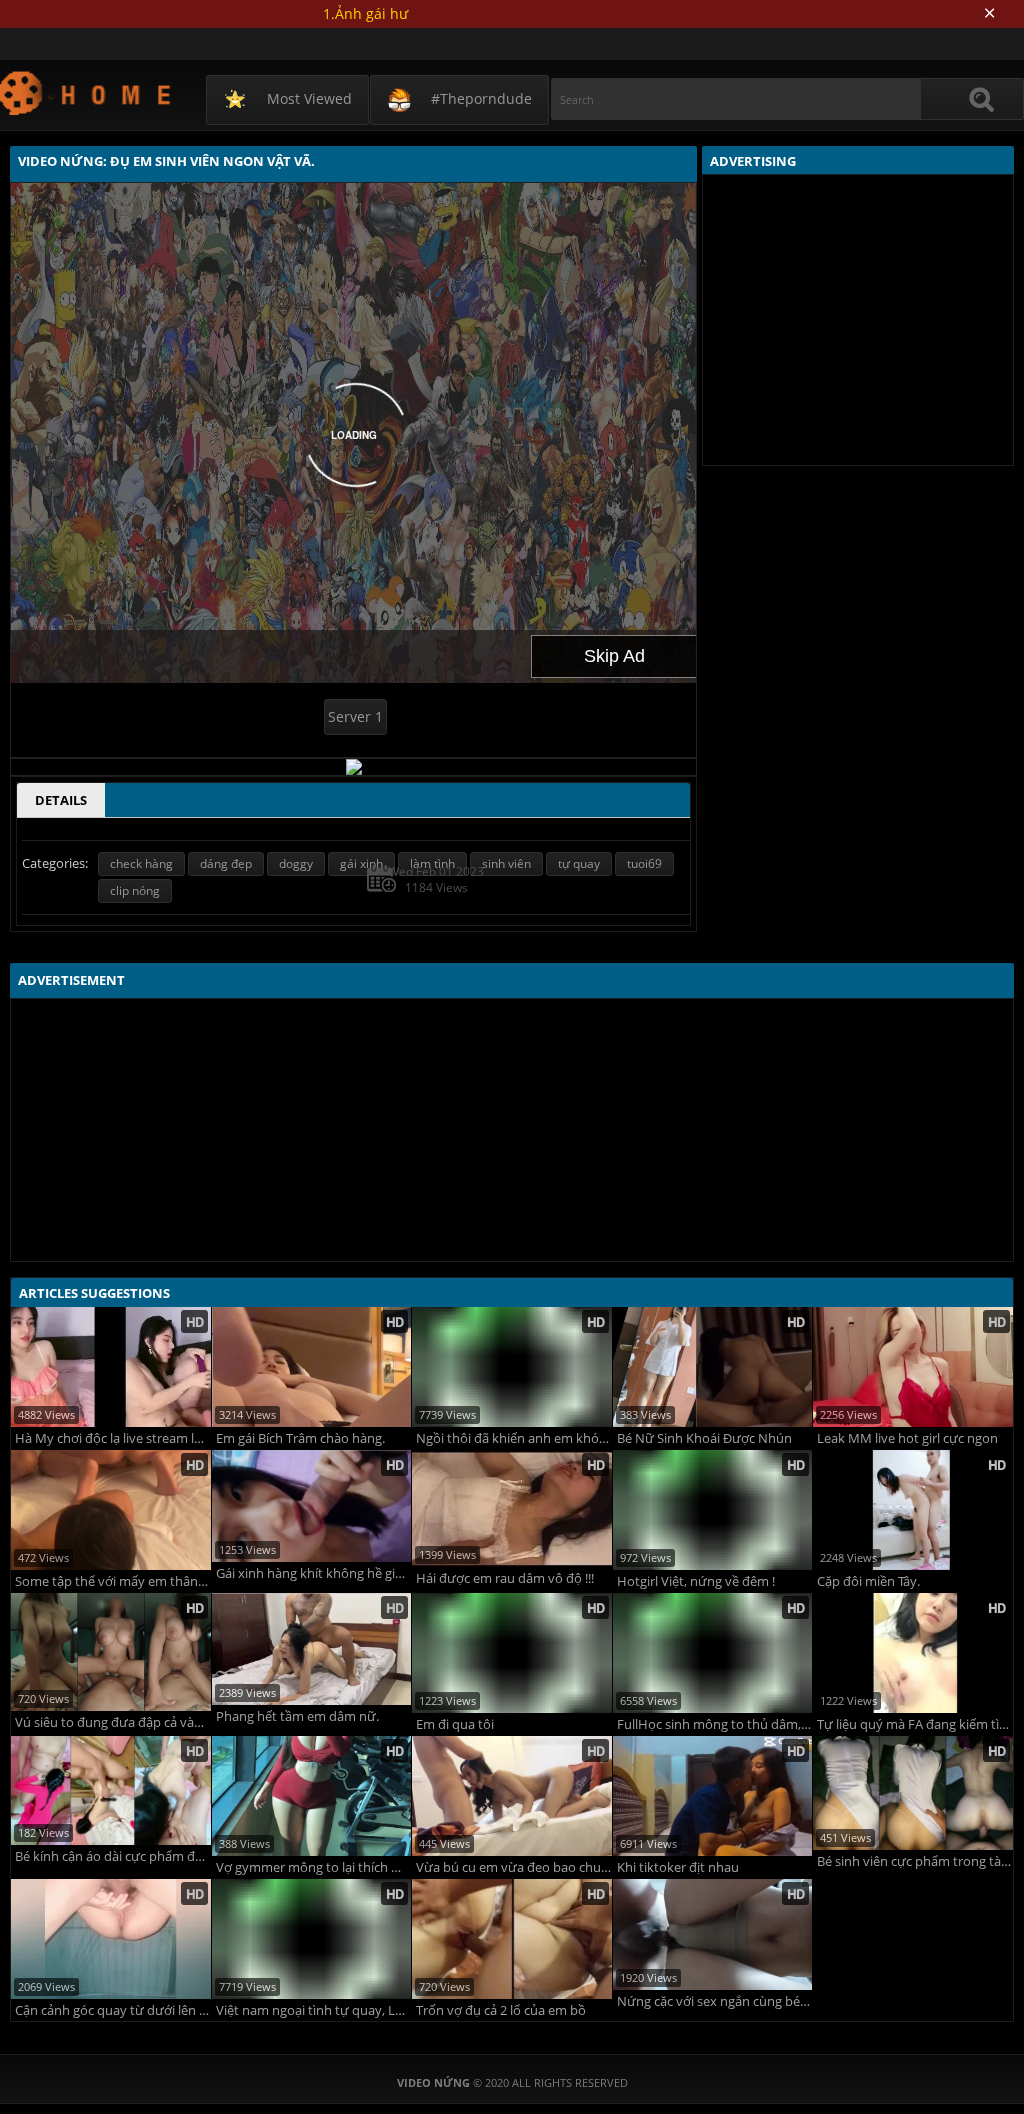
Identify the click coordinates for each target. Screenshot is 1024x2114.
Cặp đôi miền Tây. (868, 1581)
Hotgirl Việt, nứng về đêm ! (696, 1581)
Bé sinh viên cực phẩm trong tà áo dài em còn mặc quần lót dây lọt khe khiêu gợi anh (915, 1861)
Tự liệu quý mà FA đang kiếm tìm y (915, 1724)
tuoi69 (644, 863)
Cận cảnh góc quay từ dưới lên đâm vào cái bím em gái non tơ (113, 2010)
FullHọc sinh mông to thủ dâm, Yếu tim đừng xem (715, 1724)
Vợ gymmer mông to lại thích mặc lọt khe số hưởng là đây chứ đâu (314, 1867)
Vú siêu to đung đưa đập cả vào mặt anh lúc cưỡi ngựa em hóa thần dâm (113, 1722)
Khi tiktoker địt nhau (678, 1867)
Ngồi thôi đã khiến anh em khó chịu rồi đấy (514, 1438)
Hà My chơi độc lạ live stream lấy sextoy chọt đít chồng (113, 1438)
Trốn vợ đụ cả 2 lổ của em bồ (501, 2010)
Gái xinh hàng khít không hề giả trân (314, 1573)
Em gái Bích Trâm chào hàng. (300, 1438)
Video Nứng (86, 92)
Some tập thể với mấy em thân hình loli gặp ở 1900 (113, 1581)
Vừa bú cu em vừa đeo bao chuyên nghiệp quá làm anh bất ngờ (514, 1867)
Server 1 (355, 716)
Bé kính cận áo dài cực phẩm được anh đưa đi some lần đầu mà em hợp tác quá (113, 1856)
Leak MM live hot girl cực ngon (907, 1438)
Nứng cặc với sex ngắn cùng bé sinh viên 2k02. (715, 2001)
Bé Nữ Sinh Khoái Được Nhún (704, 1438)
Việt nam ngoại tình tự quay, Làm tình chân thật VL (314, 2010)
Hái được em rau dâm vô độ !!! (505, 1578)
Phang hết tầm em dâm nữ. (297, 1716)
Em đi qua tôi (455, 1724)
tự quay (579, 863)
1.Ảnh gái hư (365, 13)
